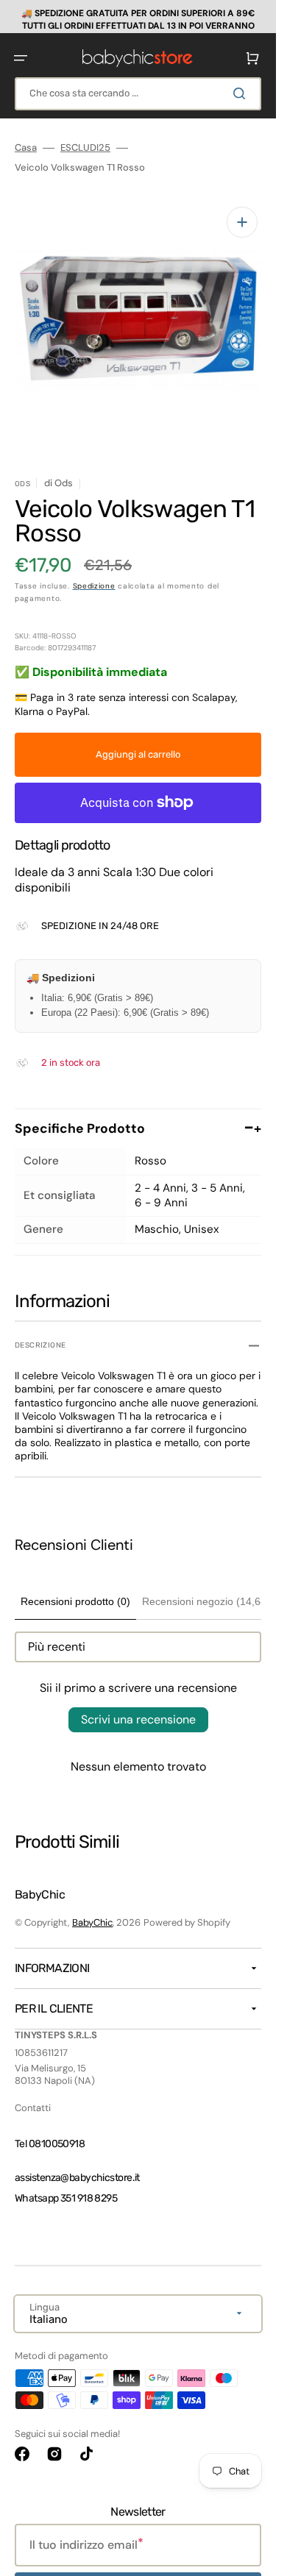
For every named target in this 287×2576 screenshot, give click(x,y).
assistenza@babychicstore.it (77, 2167)
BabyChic (92, 1911)
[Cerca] (242, 93)
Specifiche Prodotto (138, 1117)
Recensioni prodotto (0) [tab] (75, 1590)
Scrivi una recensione (138, 1708)
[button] (21, 58)
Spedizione (94, 575)
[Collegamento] (138, 17)
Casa (26, 148)
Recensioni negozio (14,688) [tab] (209, 1590)
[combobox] (138, 94)
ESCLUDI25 (85, 148)
